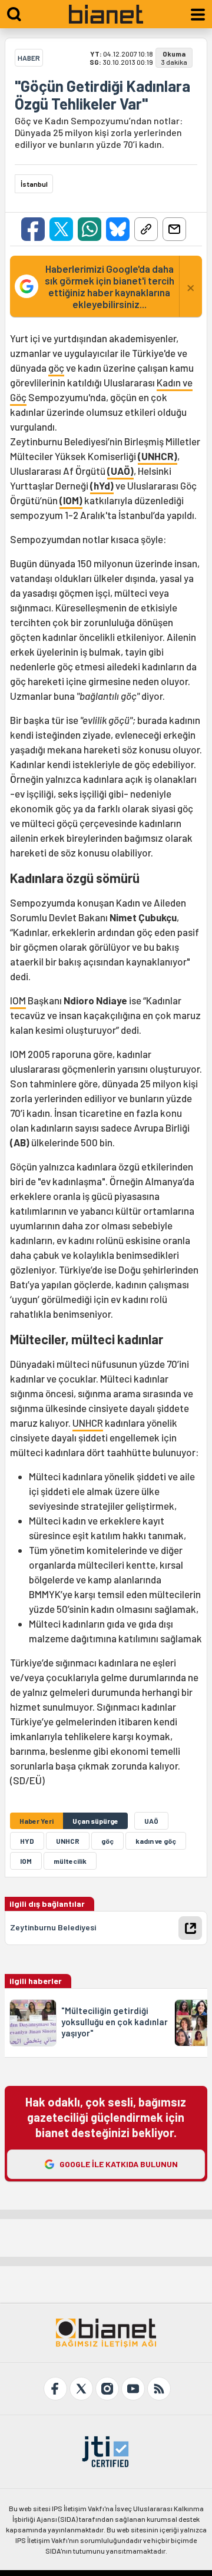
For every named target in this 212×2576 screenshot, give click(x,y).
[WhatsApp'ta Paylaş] (90, 229)
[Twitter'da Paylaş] (61, 229)
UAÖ (151, 1821)
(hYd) (102, 485)
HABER (29, 58)
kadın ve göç (156, 1841)
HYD (27, 1841)
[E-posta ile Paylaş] (174, 229)
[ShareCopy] (146, 229)
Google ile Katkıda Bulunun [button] (119, 2164)
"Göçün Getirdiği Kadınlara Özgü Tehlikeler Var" (102, 95)
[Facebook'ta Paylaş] (33, 229)
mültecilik (70, 1861)
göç (56, 368)
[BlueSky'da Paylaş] (118, 229)
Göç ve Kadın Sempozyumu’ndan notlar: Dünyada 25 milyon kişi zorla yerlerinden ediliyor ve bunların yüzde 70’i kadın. (99, 132)
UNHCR (88, 1423)
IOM (18, 1000)
